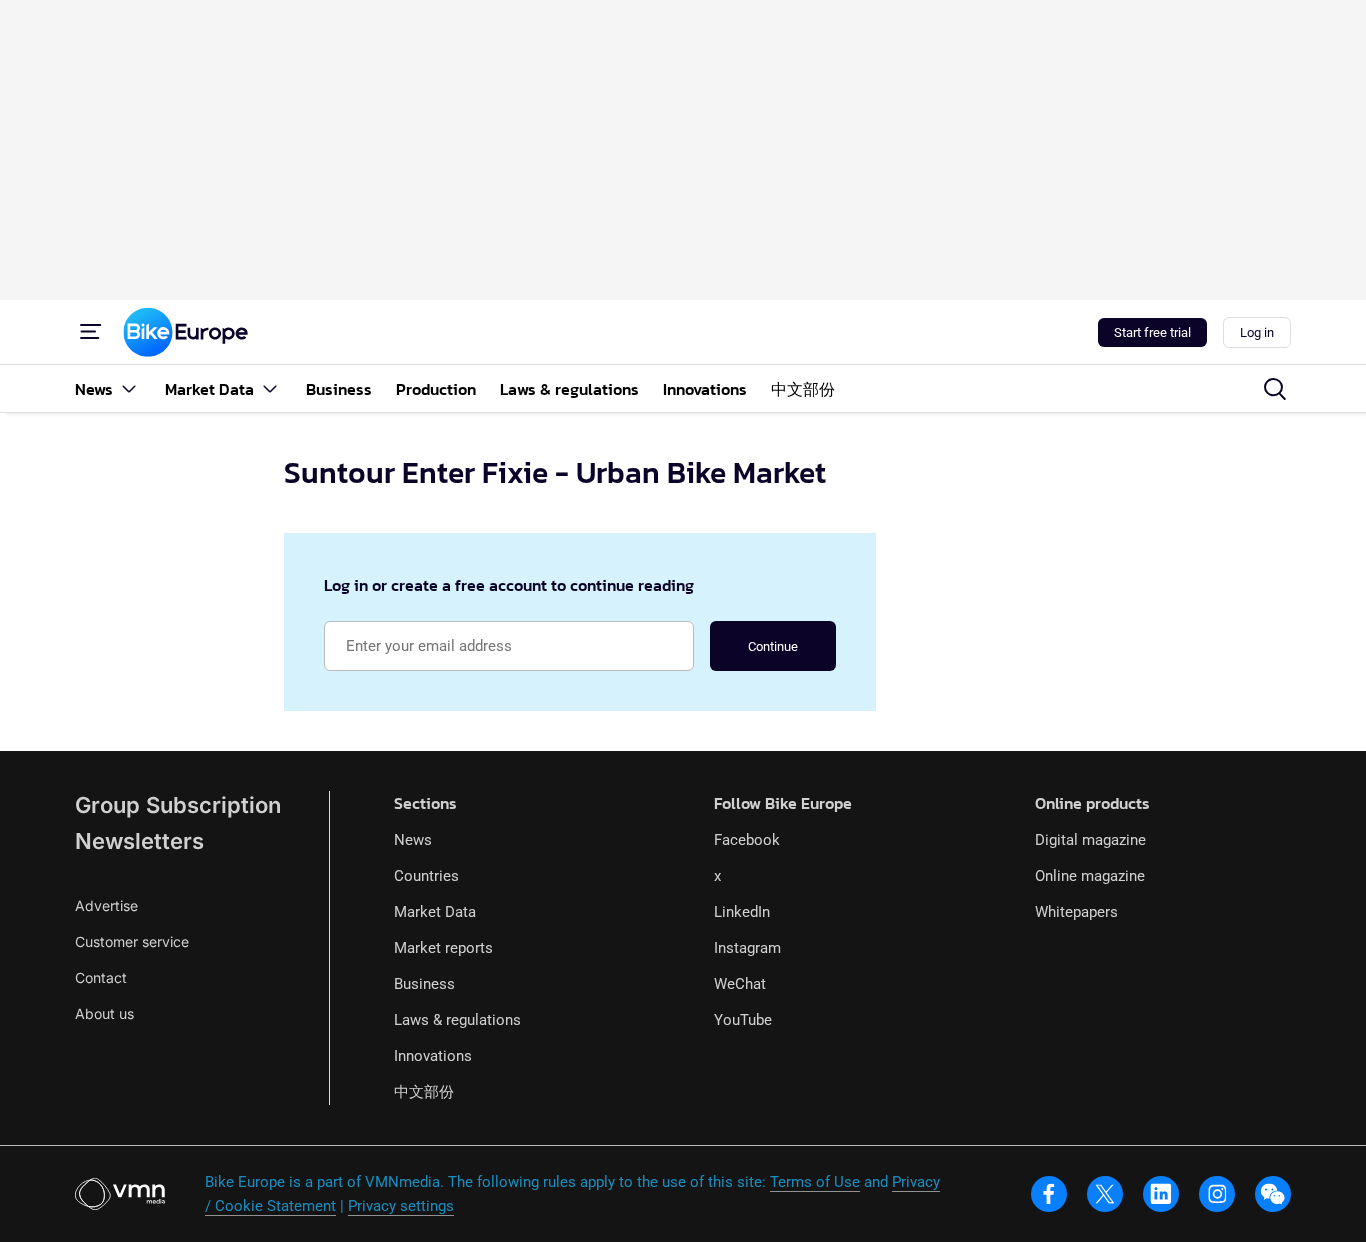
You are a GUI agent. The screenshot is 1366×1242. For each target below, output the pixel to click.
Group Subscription (178, 805)
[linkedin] (1161, 1194)
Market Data (435, 912)
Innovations (433, 1056)
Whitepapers (1076, 912)
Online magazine (1090, 876)
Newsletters (139, 841)
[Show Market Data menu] (270, 388)
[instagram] (1217, 1194)
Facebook (747, 840)
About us (104, 1013)
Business (424, 984)
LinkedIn (742, 912)
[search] (1275, 389)
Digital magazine (1090, 840)
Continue (773, 646)
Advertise (106, 905)
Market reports (443, 948)
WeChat (740, 984)
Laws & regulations (457, 1020)
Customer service (132, 941)
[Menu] (91, 332)
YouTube (743, 1020)
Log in (1257, 332)
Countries (426, 876)
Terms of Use (815, 1182)
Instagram (747, 948)
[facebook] (1049, 1194)
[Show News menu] (129, 388)
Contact (101, 977)
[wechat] (1273, 1194)
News (413, 840)
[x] (1105, 1194)
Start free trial (1152, 332)
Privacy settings (401, 1206)
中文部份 (424, 1092)
